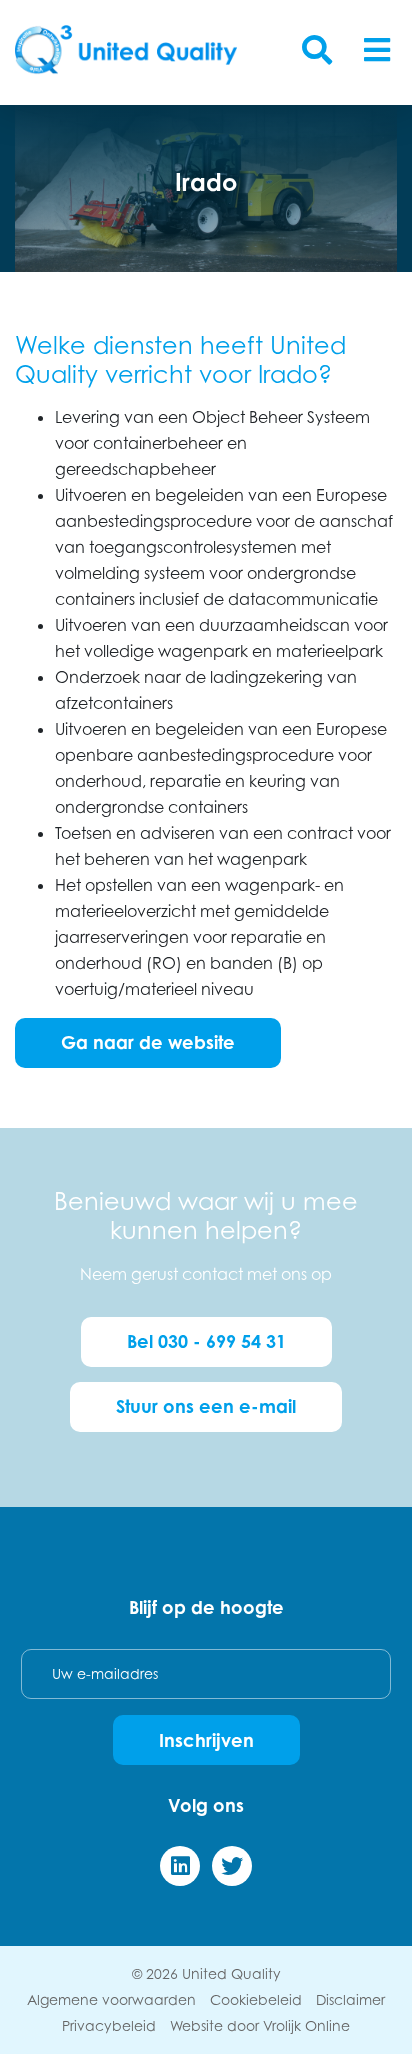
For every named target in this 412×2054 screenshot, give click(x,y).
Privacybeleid (109, 2025)
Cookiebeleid (256, 1999)
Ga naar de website (148, 1042)
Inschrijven (206, 1740)
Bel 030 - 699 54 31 (206, 1341)
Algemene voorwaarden (111, 1999)
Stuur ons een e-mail (206, 1406)
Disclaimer (350, 1999)
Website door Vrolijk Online (260, 2025)
